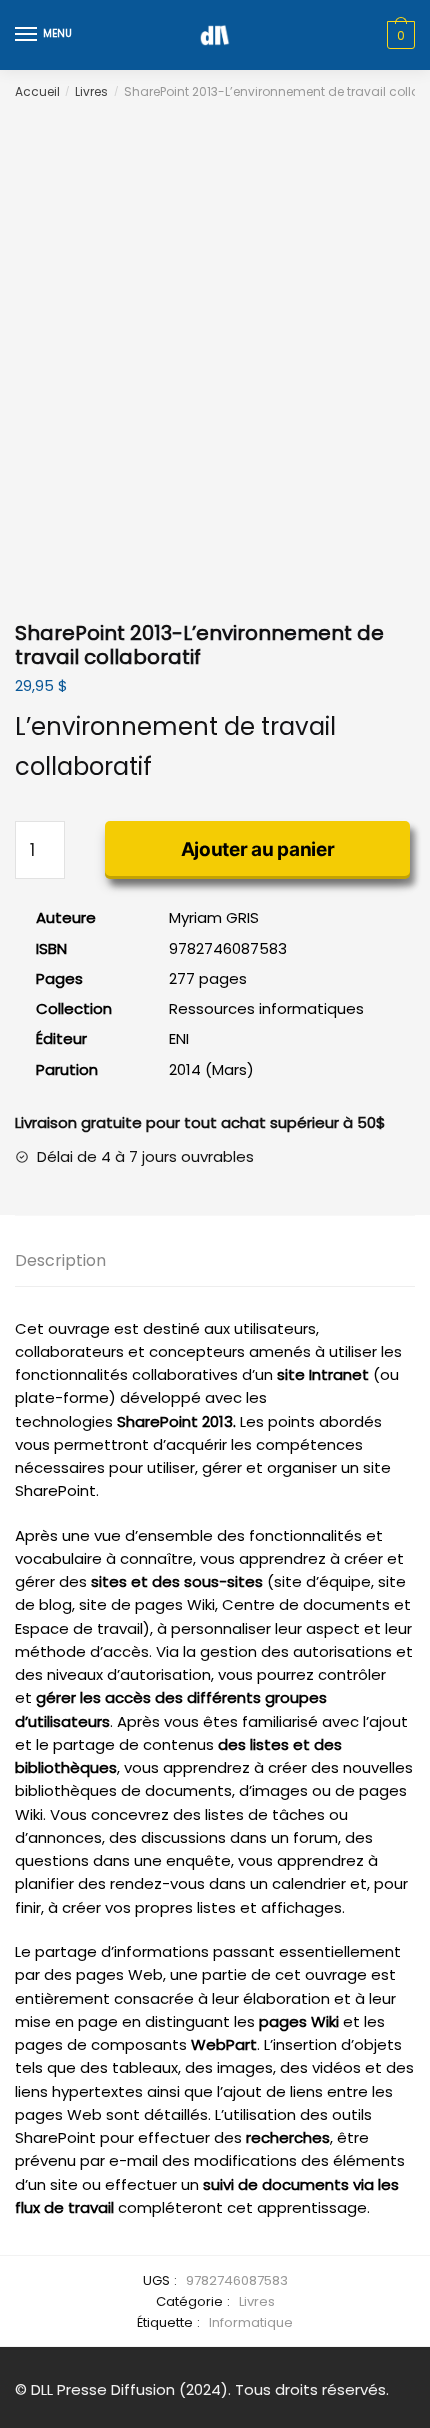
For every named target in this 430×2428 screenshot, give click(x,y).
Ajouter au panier (258, 849)
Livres (91, 91)
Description (60, 1260)
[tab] (215, 1261)
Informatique (251, 2322)
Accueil (37, 91)
